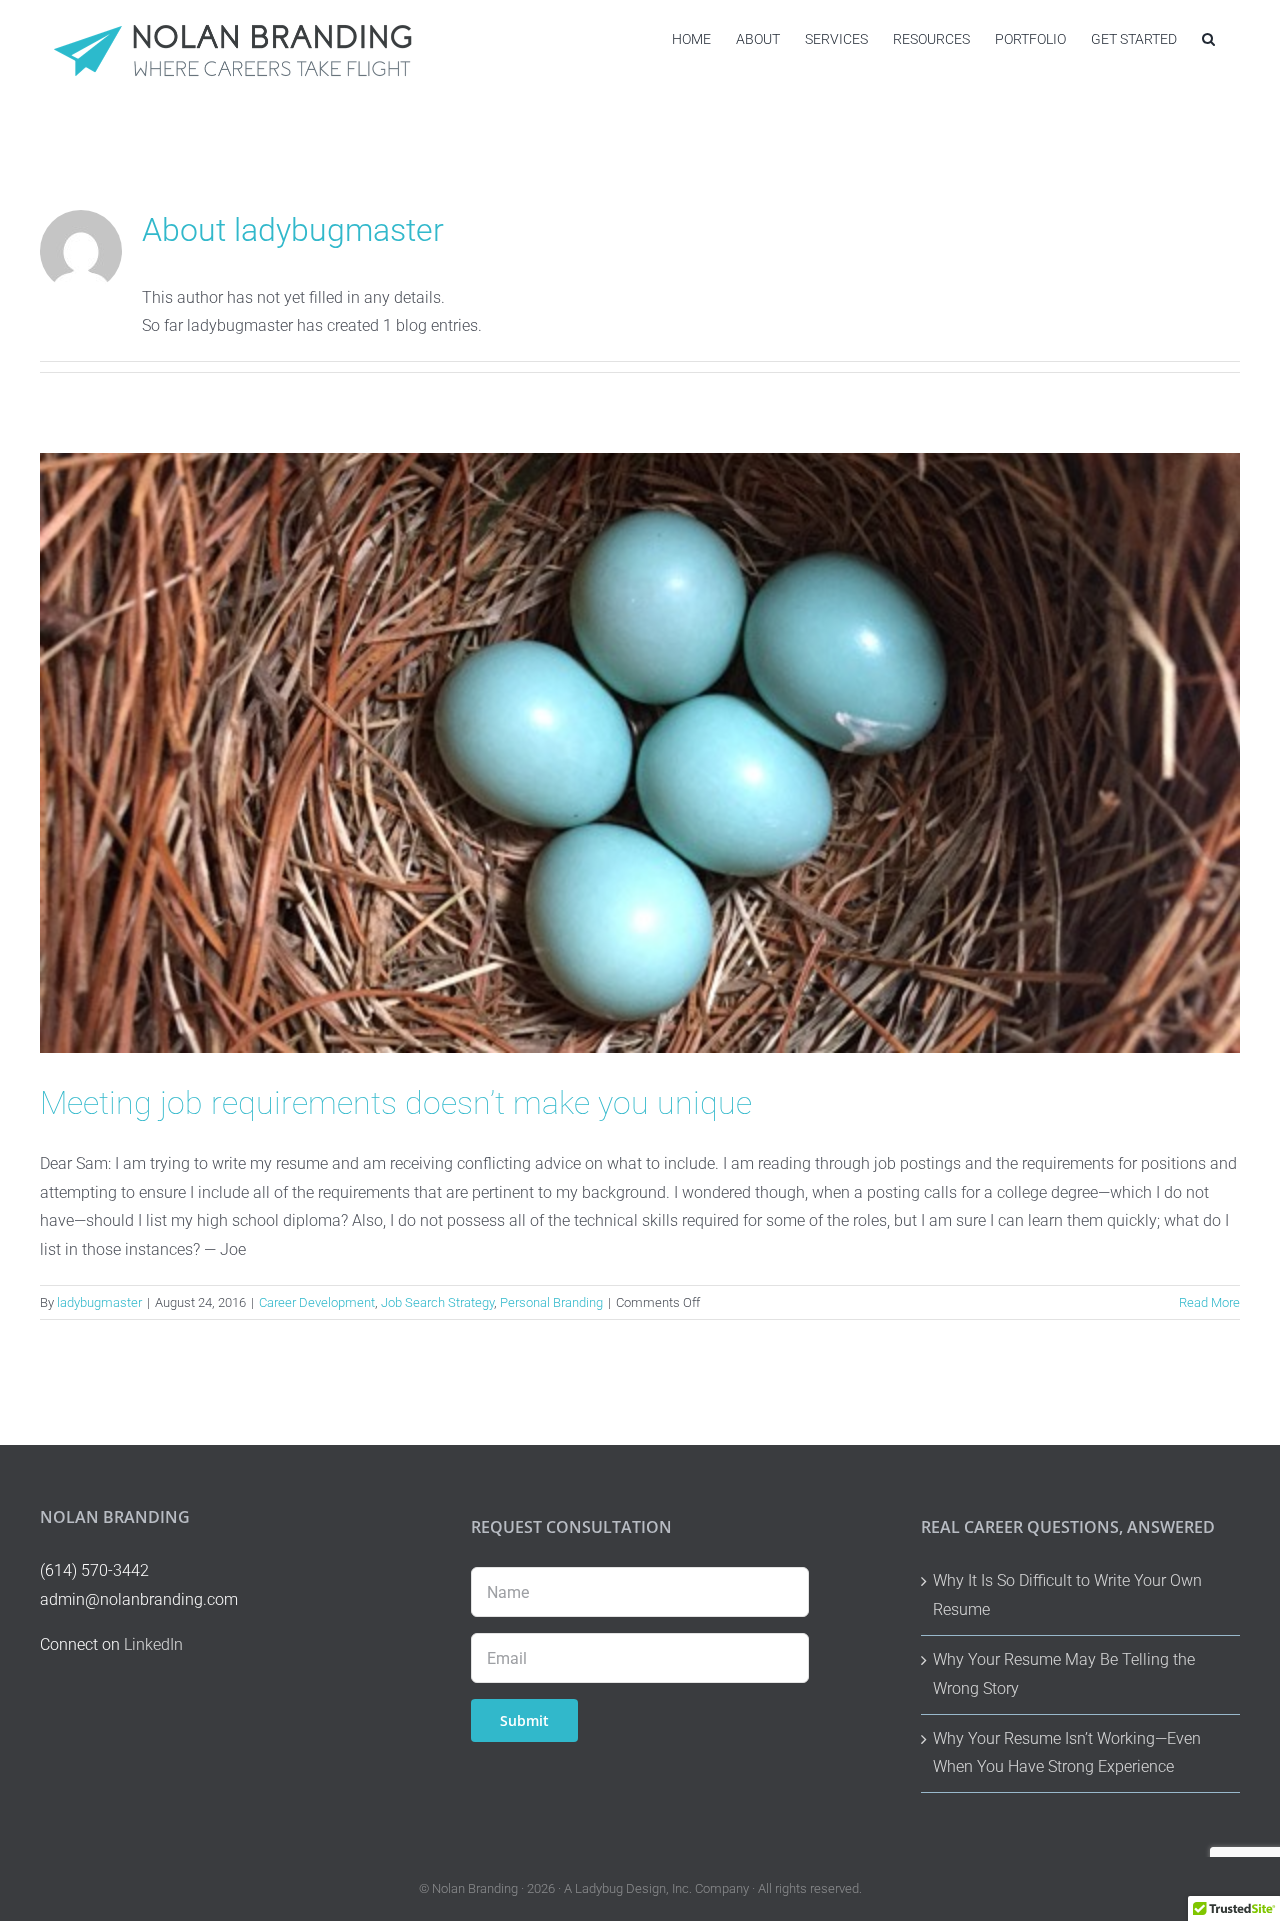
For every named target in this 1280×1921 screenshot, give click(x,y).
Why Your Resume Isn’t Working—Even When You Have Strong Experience (1067, 1753)
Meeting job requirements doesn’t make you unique (396, 1103)
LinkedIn (153, 1644)
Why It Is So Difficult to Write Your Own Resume (1067, 1595)
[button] (1208, 38)
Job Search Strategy (437, 1302)
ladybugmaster (99, 1302)
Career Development (317, 1302)
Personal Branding (551, 1302)
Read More (1209, 1302)
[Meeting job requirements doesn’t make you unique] (640, 753)
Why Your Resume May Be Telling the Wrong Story (1064, 1674)
